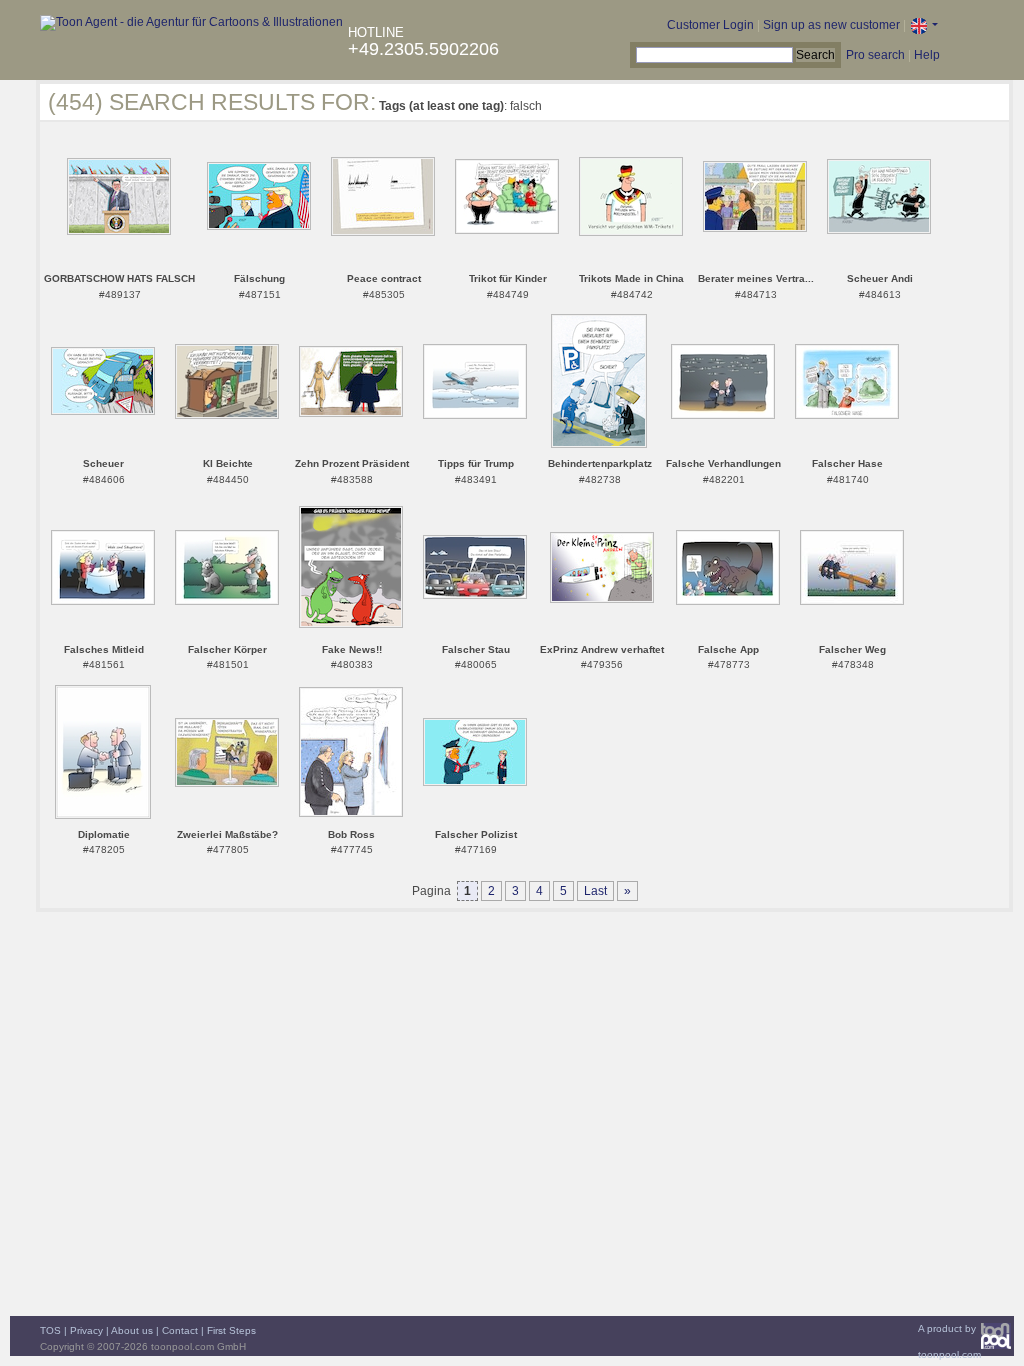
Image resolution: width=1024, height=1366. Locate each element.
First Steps (231, 1330)
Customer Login (710, 25)
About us (132, 1330)
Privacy (86, 1330)
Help (927, 55)
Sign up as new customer (831, 25)
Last (595, 891)
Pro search (875, 55)
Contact (180, 1330)
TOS (50, 1330)
